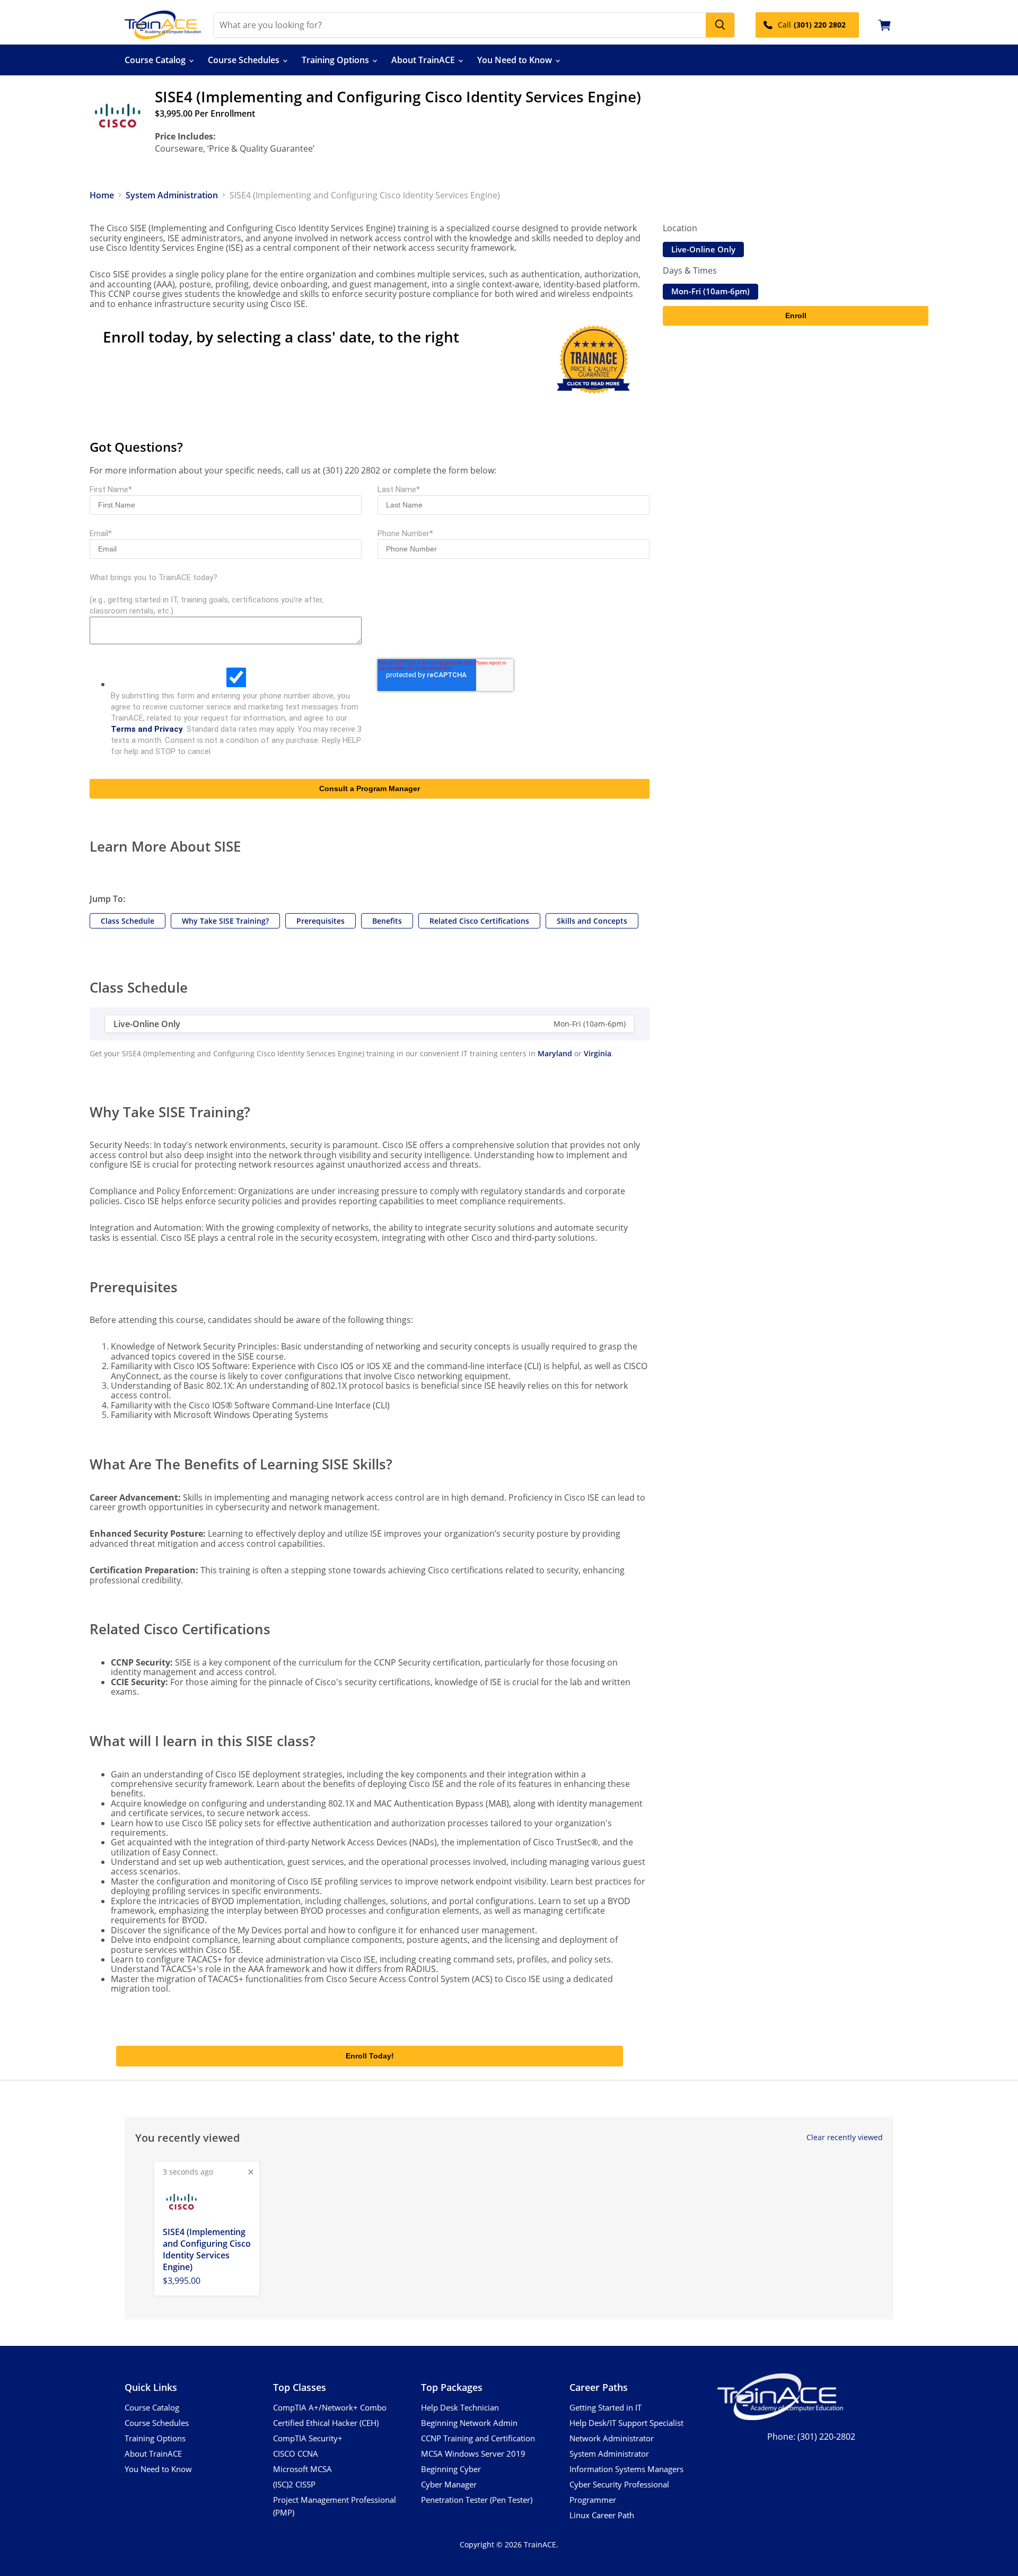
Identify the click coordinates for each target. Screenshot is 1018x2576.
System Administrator (609, 2454)
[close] (251, 2172)
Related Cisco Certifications (479, 921)
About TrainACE (424, 60)
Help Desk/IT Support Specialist (626, 2423)
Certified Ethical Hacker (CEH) (326, 2423)
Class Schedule (128, 921)
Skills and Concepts (592, 921)
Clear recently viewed (845, 2137)
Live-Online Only (703, 249)
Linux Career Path (602, 2515)
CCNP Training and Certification (478, 2438)
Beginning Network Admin (469, 2423)
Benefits (387, 921)
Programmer (593, 2500)
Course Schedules (245, 60)
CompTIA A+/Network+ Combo (330, 2407)
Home (102, 195)
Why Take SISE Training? (225, 921)
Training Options (336, 60)
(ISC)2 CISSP (294, 2484)
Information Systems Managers (626, 2469)
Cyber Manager (449, 2484)
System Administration (172, 195)
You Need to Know (516, 60)
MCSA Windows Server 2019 (473, 2454)
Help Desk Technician (460, 2407)
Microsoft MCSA (302, 2469)
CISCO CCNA (296, 2454)
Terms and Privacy (147, 729)
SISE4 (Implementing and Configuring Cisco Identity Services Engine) (207, 2249)
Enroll (796, 316)
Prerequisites (321, 921)
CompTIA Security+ (308, 2438)
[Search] (720, 25)
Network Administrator (612, 2438)
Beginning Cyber (451, 2469)
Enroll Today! (370, 2056)
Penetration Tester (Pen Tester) (477, 2500)
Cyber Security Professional (619, 2484)
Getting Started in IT (605, 2407)
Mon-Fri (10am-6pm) (710, 291)
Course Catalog (156, 60)
